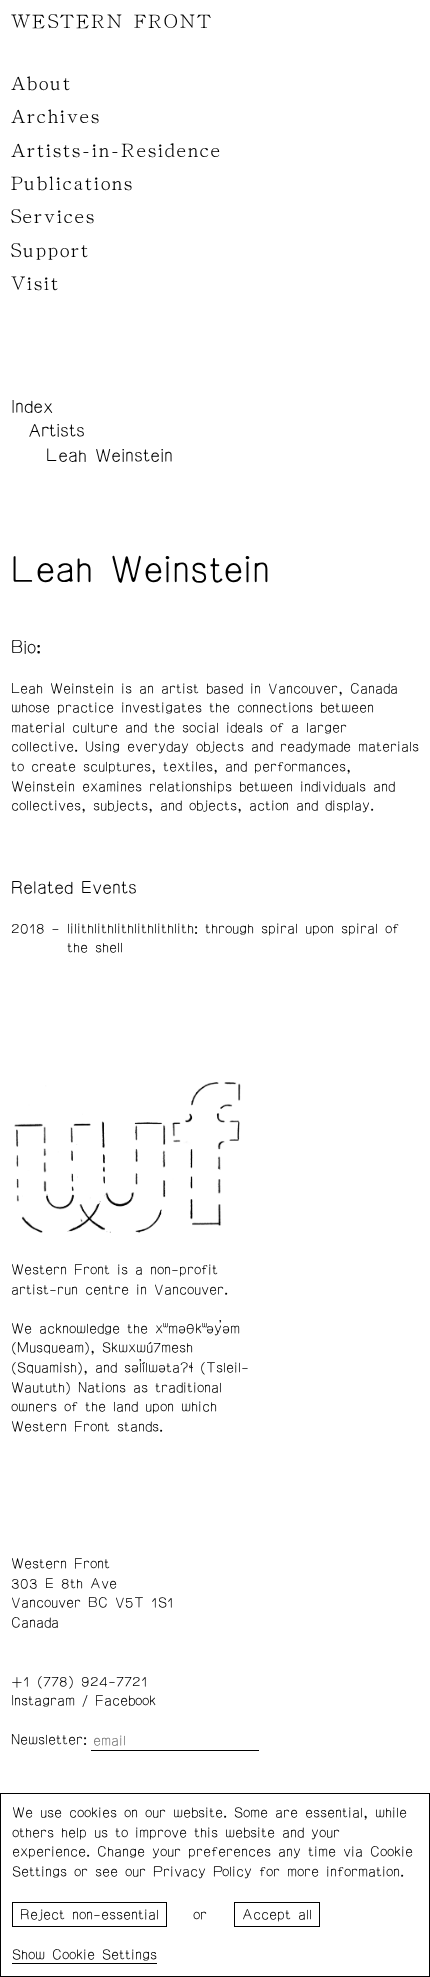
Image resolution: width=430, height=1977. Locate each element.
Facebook (125, 1701)
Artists (56, 431)
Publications (72, 184)
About (41, 84)
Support (50, 251)
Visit (35, 284)
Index (32, 407)
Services (53, 217)
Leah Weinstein (109, 456)
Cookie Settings (104, 1955)
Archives (56, 117)
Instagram (43, 1701)
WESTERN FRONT (112, 22)
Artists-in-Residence (116, 151)
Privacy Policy (202, 1872)
